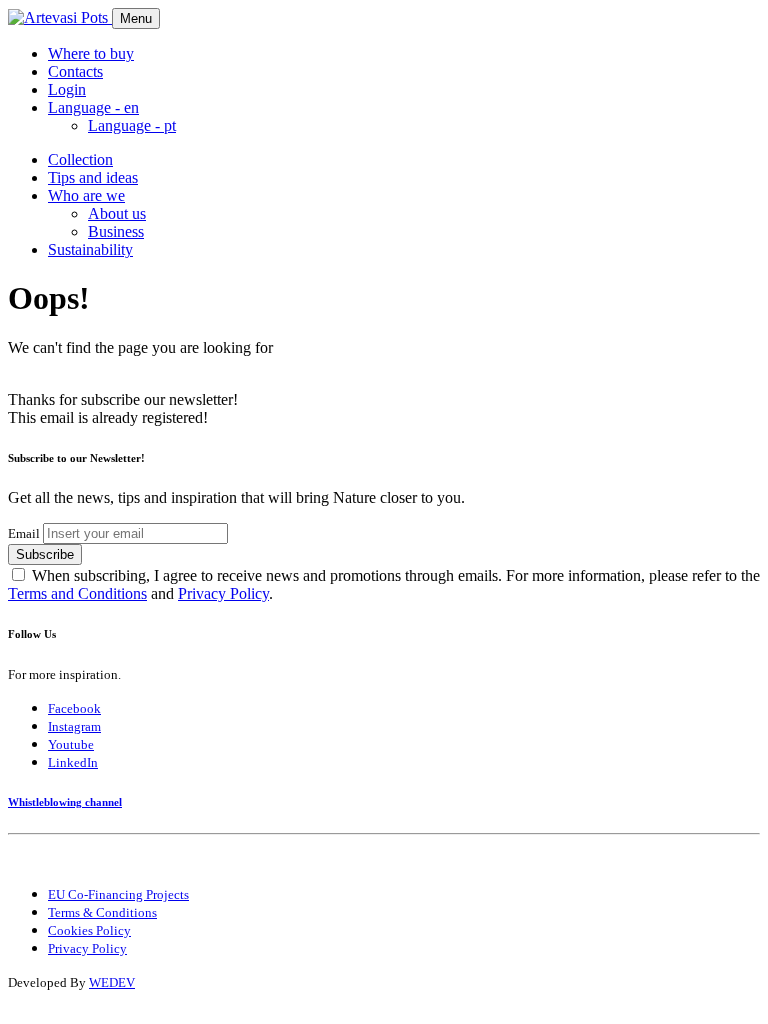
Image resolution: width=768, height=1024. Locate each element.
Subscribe (45, 554)
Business (116, 231)
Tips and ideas (93, 177)
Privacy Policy (223, 593)
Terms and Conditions (77, 593)
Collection (80, 159)
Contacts (75, 71)
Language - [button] (93, 107)
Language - (132, 125)
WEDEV (112, 982)
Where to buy (91, 53)
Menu (136, 18)
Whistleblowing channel (65, 802)
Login (67, 89)
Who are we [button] (86, 195)
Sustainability (90, 249)
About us (117, 213)
